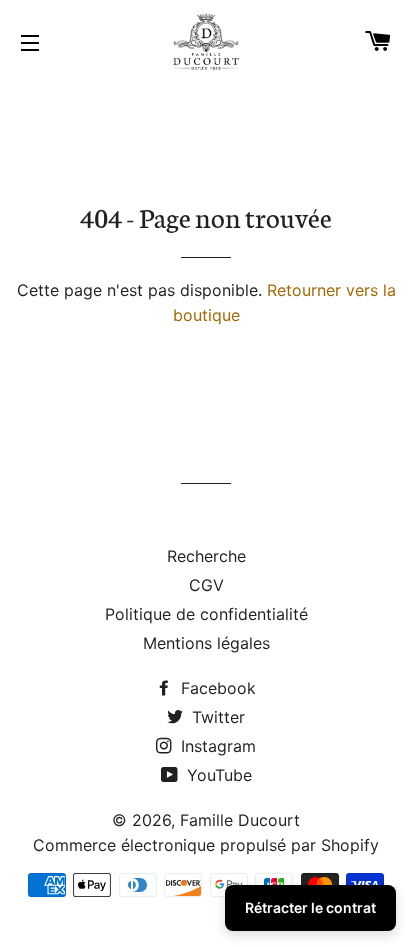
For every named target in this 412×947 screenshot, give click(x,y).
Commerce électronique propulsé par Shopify (206, 845)
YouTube (217, 775)
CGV (206, 585)
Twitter (216, 717)
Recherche (206, 556)
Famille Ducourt (240, 820)
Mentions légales (206, 643)
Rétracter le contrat (310, 907)
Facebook (216, 688)
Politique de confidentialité (206, 614)
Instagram (216, 746)
